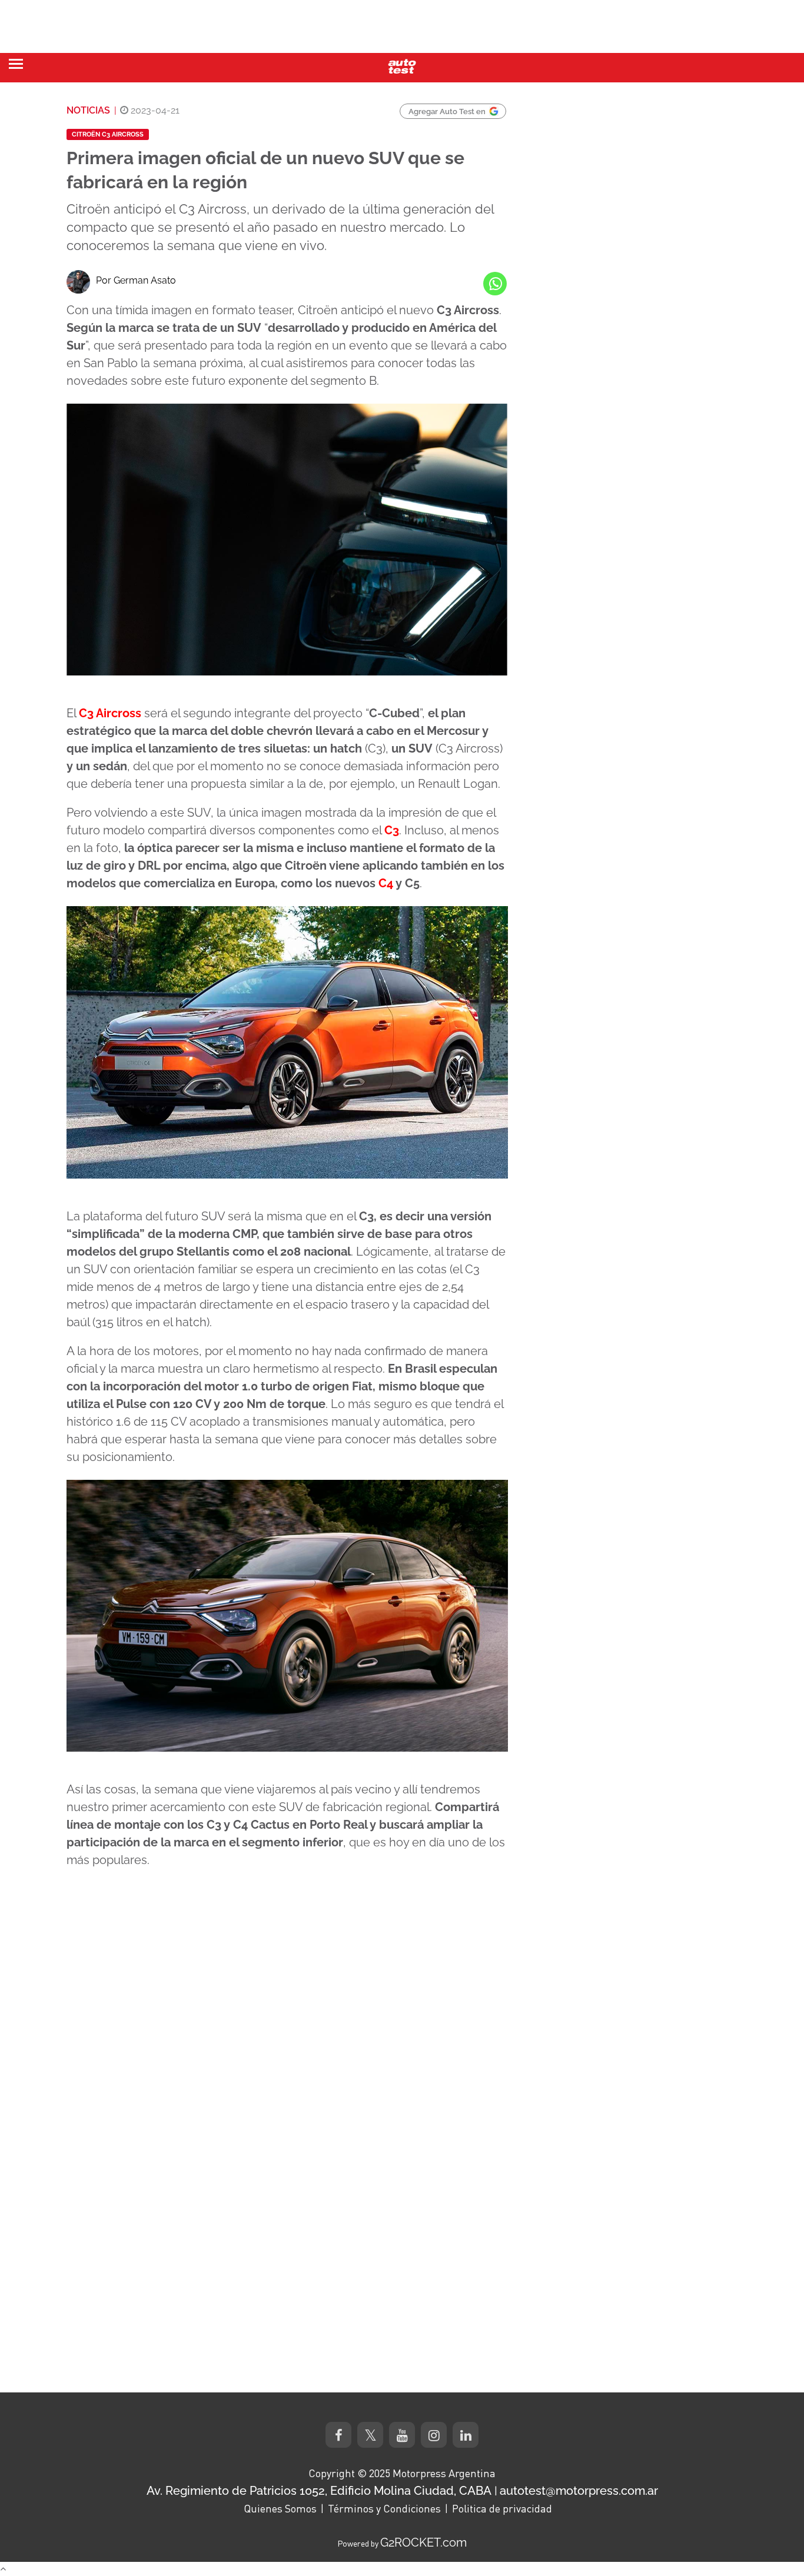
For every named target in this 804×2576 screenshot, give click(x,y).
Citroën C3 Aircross (108, 134)
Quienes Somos (280, 2508)
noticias (88, 110)
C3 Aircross (110, 713)
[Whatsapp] (495, 284)
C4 (386, 883)
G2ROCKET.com (423, 2542)
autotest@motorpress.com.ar (579, 2491)
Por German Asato (136, 280)
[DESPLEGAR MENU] (16, 64)
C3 (392, 830)
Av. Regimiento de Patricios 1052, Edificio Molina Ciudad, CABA (319, 2491)
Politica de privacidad (502, 2508)
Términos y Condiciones (384, 2508)
